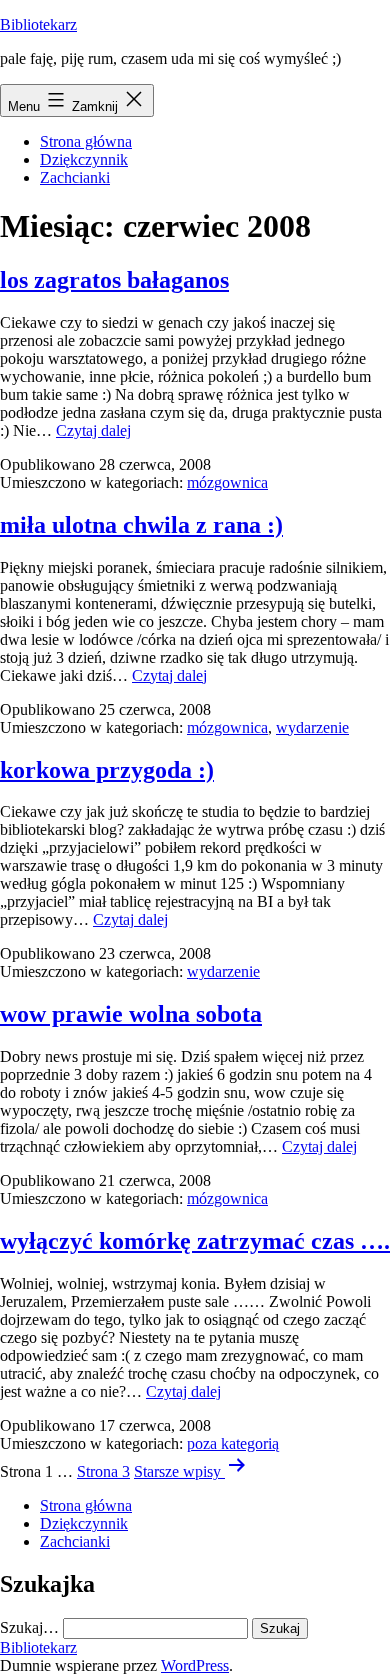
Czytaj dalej (93, 430)
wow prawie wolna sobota (131, 1014)
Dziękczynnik (84, 159)
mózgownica (227, 482)
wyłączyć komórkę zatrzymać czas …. (195, 1241)
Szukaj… (29, 1627)
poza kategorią (233, 1443)
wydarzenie (312, 727)
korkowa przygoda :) (107, 770)
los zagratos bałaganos (114, 280)
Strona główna (86, 141)
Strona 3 (103, 1471)
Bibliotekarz (38, 24)
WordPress (195, 1665)
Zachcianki (75, 177)
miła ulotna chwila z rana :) (141, 525)
